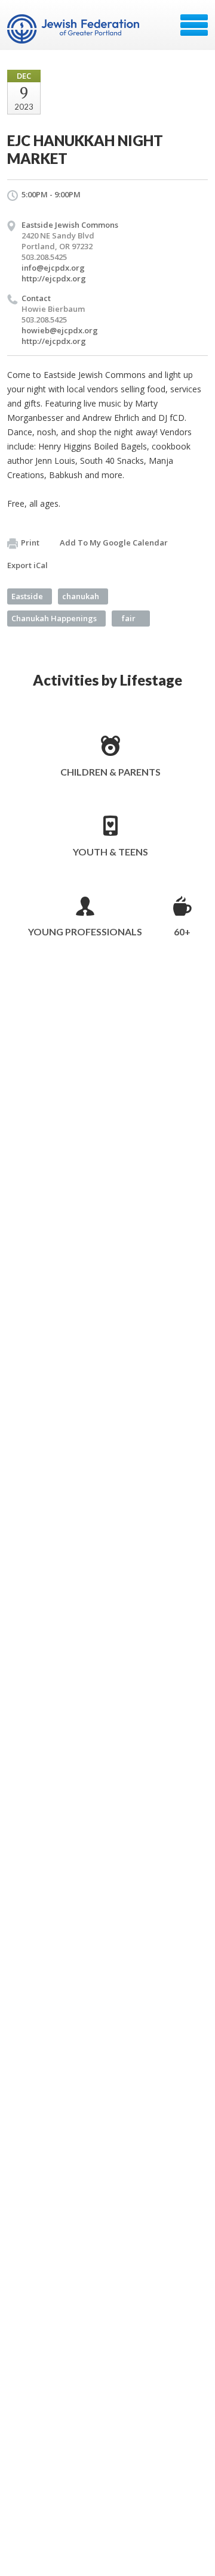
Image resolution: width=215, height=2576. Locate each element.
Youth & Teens (110, 852)
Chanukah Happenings (54, 618)
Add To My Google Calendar (114, 543)
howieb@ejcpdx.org (60, 330)
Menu (194, 25)
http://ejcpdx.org (54, 278)
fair (129, 618)
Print (30, 543)
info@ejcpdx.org (53, 268)
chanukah (81, 596)
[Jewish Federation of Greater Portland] (74, 29)
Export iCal (27, 565)
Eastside (27, 596)
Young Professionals (85, 931)
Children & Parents (110, 772)
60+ (182, 931)
